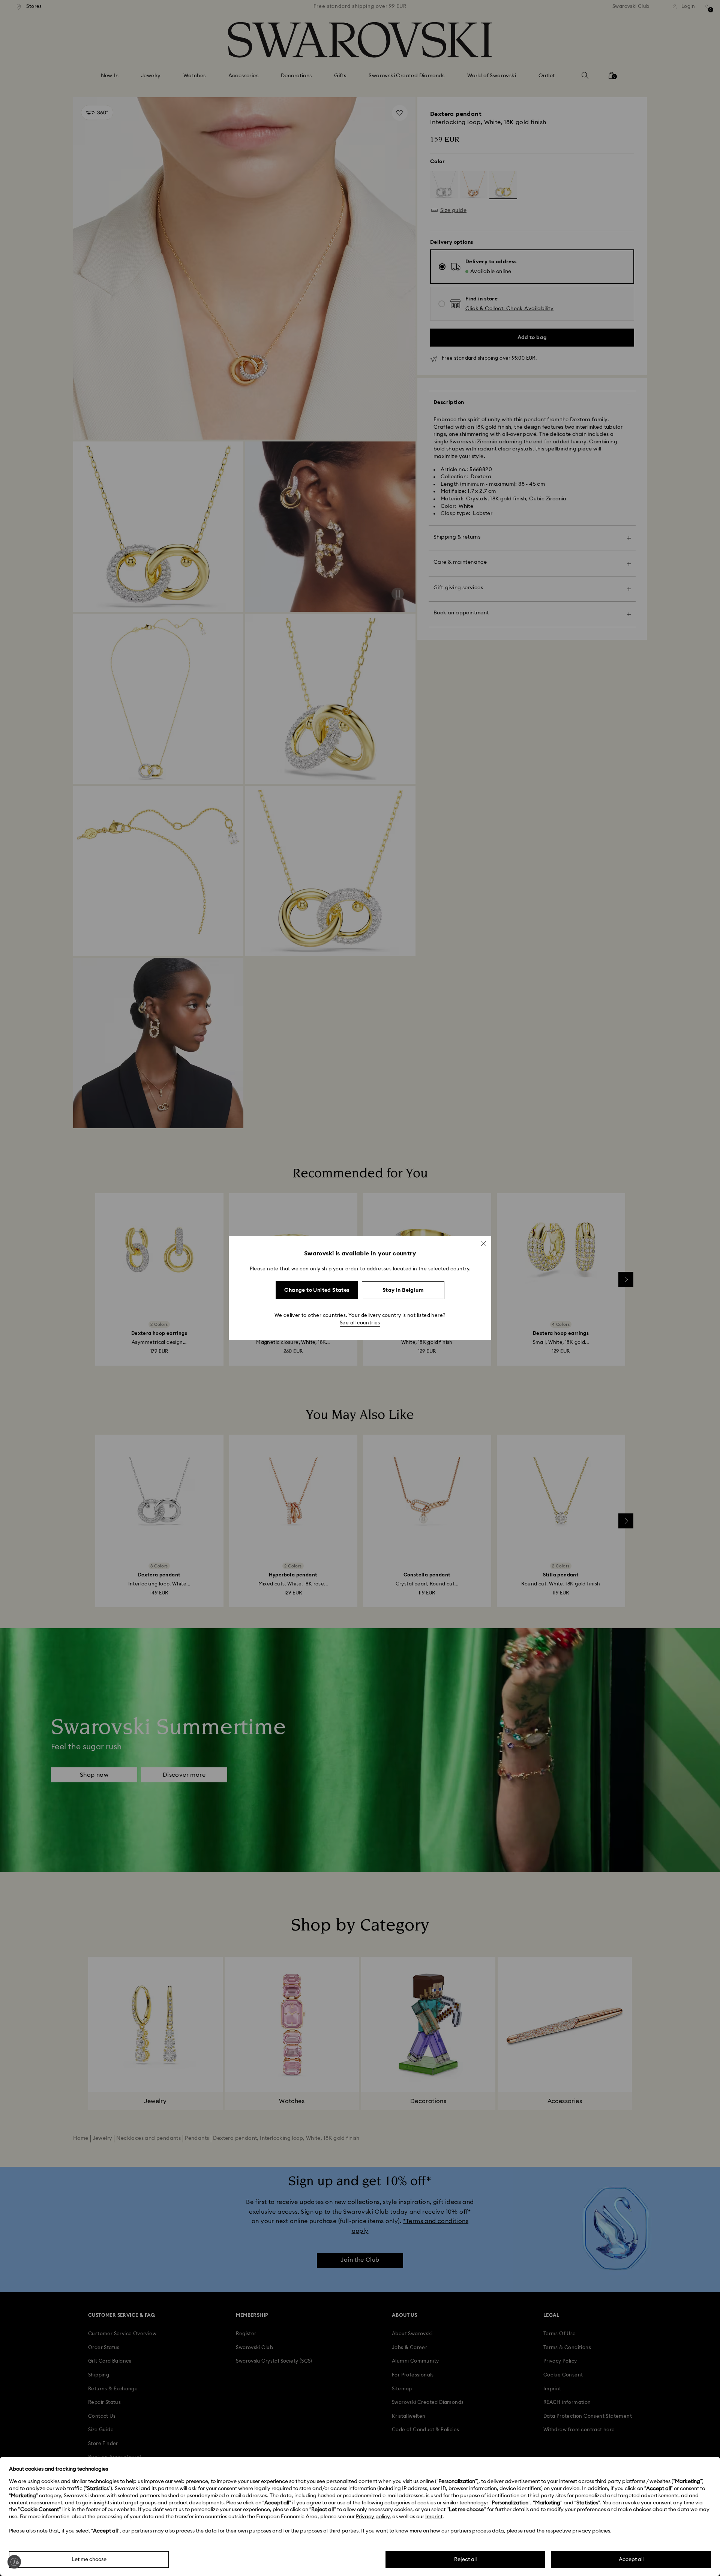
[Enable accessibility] (14, 2562)
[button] (483, 1244)
